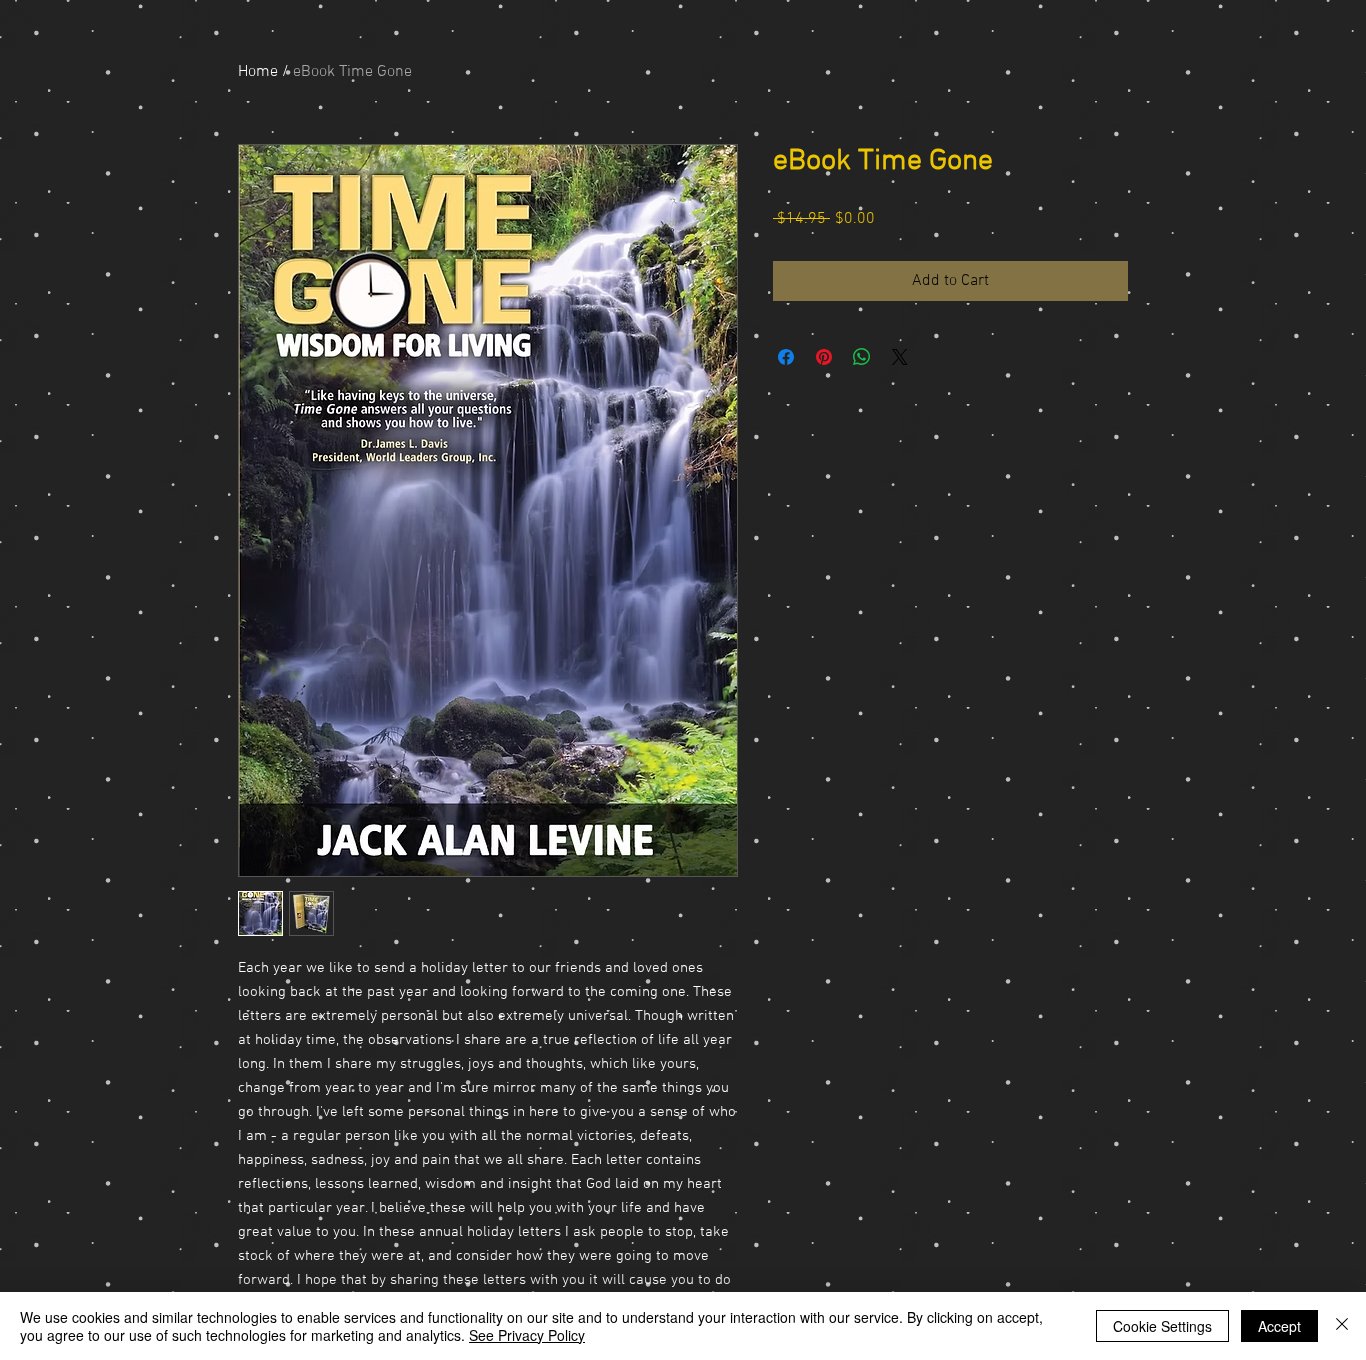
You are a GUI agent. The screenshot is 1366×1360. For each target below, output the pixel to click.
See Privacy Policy (527, 1335)
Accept (1279, 1326)
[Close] (1342, 1326)
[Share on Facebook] (786, 357)
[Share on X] (900, 357)
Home (258, 72)
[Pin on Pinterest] (824, 357)
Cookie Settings (1162, 1326)
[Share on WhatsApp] (862, 357)
